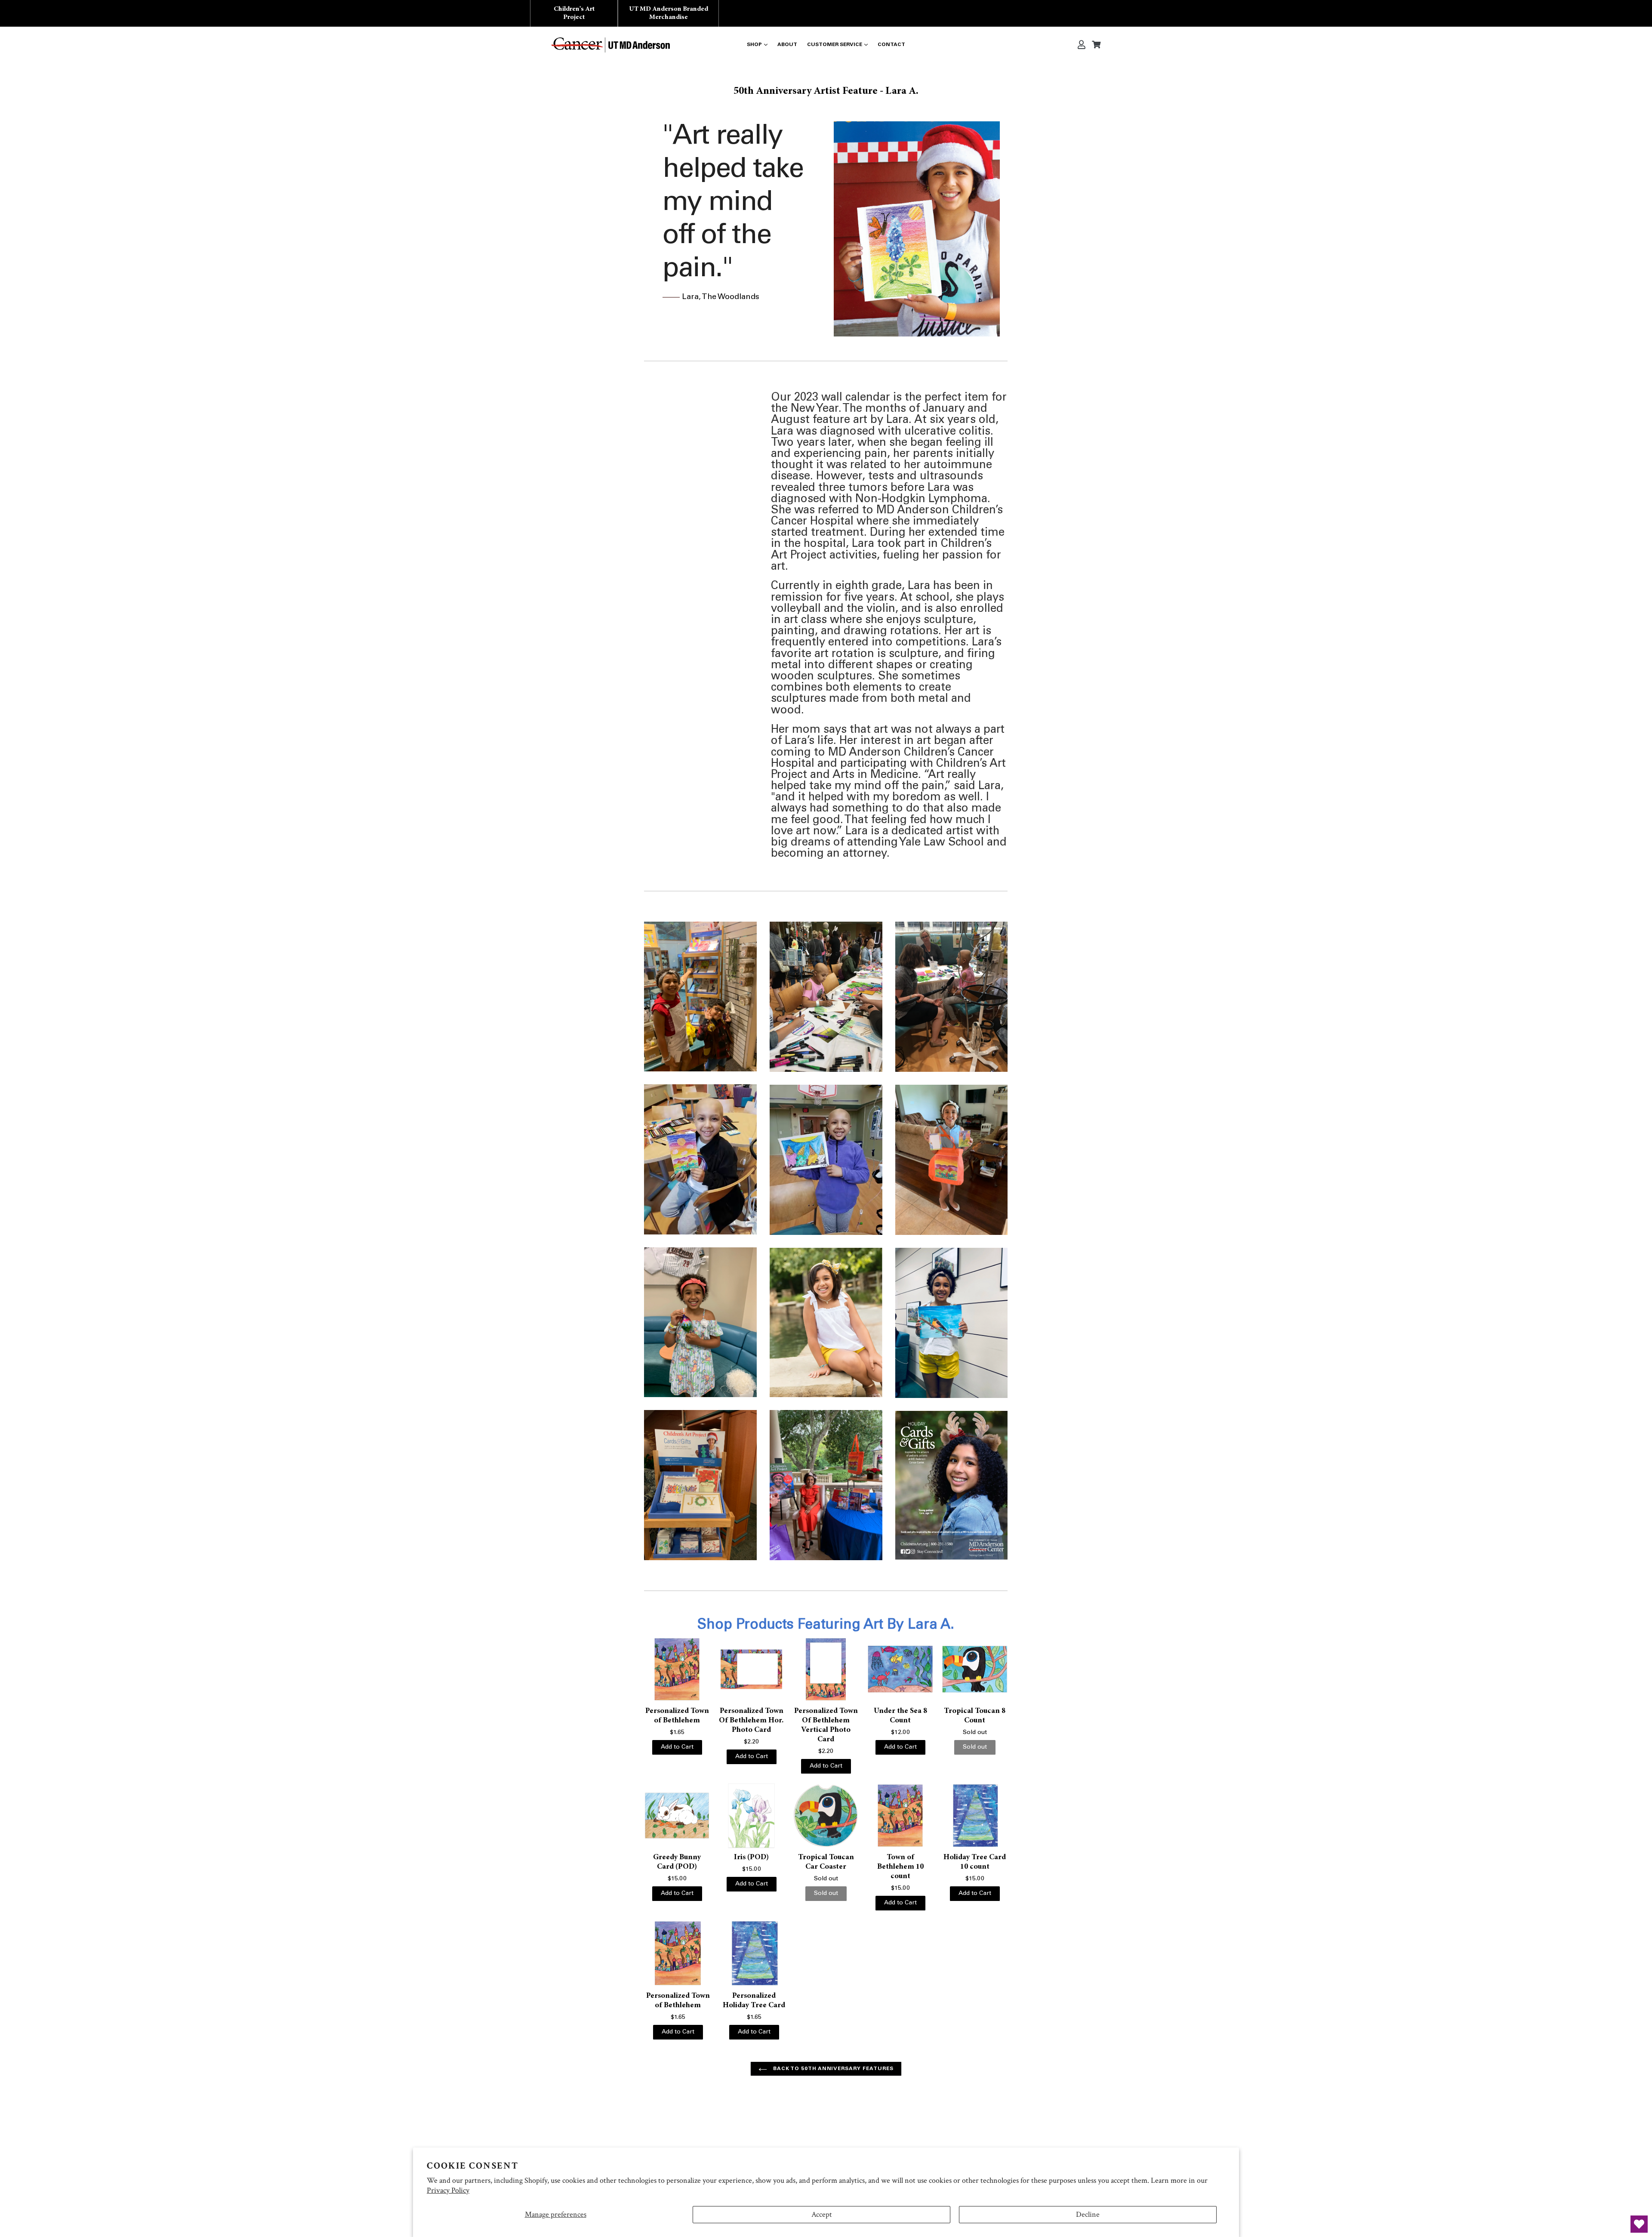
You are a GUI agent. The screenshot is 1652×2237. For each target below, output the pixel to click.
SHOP (754, 45)
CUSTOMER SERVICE (835, 45)
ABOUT (787, 45)
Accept (822, 2214)
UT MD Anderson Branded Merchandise (669, 13)
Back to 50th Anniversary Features (832, 2069)
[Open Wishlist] (1639, 2224)
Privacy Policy (448, 2190)
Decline (1088, 2214)
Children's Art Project (574, 13)
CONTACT (891, 45)
